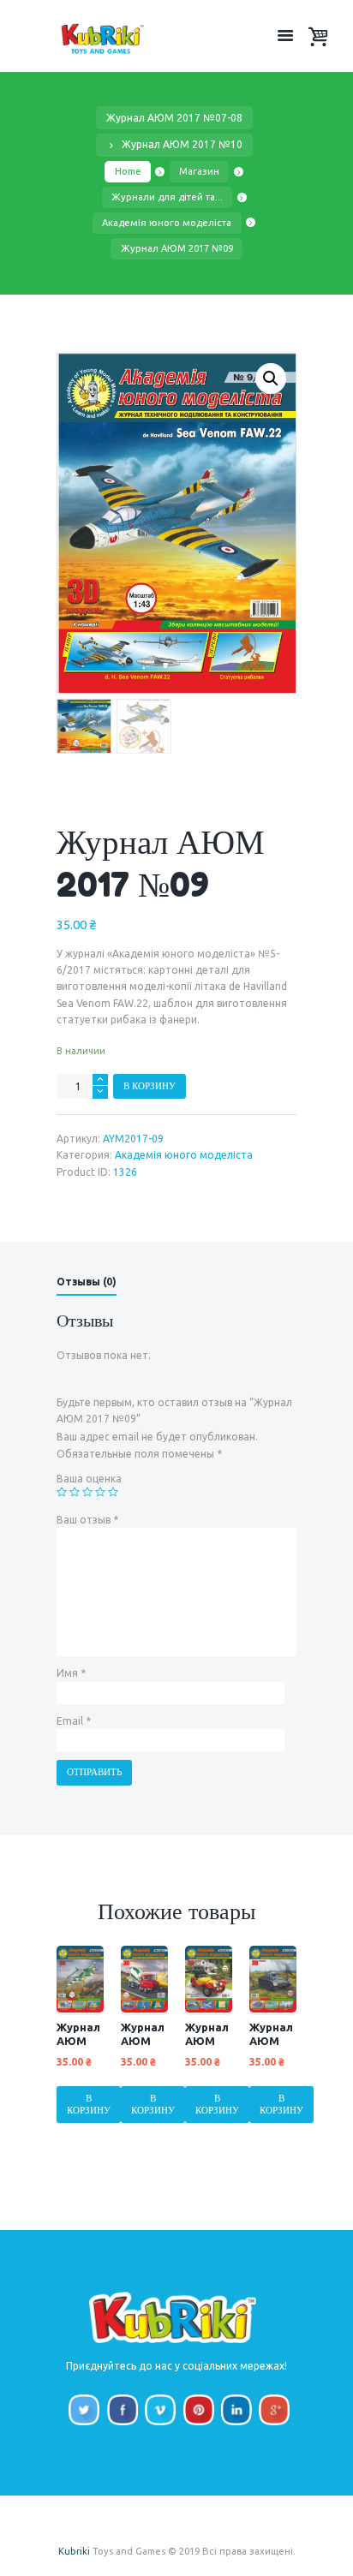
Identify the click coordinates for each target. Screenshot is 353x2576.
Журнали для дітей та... (167, 197)
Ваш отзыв (87, 1520)
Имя (71, 1673)
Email (74, 1721)
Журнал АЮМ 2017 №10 (182, 144)
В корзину (150, 1086)
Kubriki (74, 2551)
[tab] (87, 1284)
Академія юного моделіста (167, 223)
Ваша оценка (89, 1479)
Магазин (199, 171)
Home (128, 171)
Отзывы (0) (87, 1282)
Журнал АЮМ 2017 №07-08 (174, 118)
